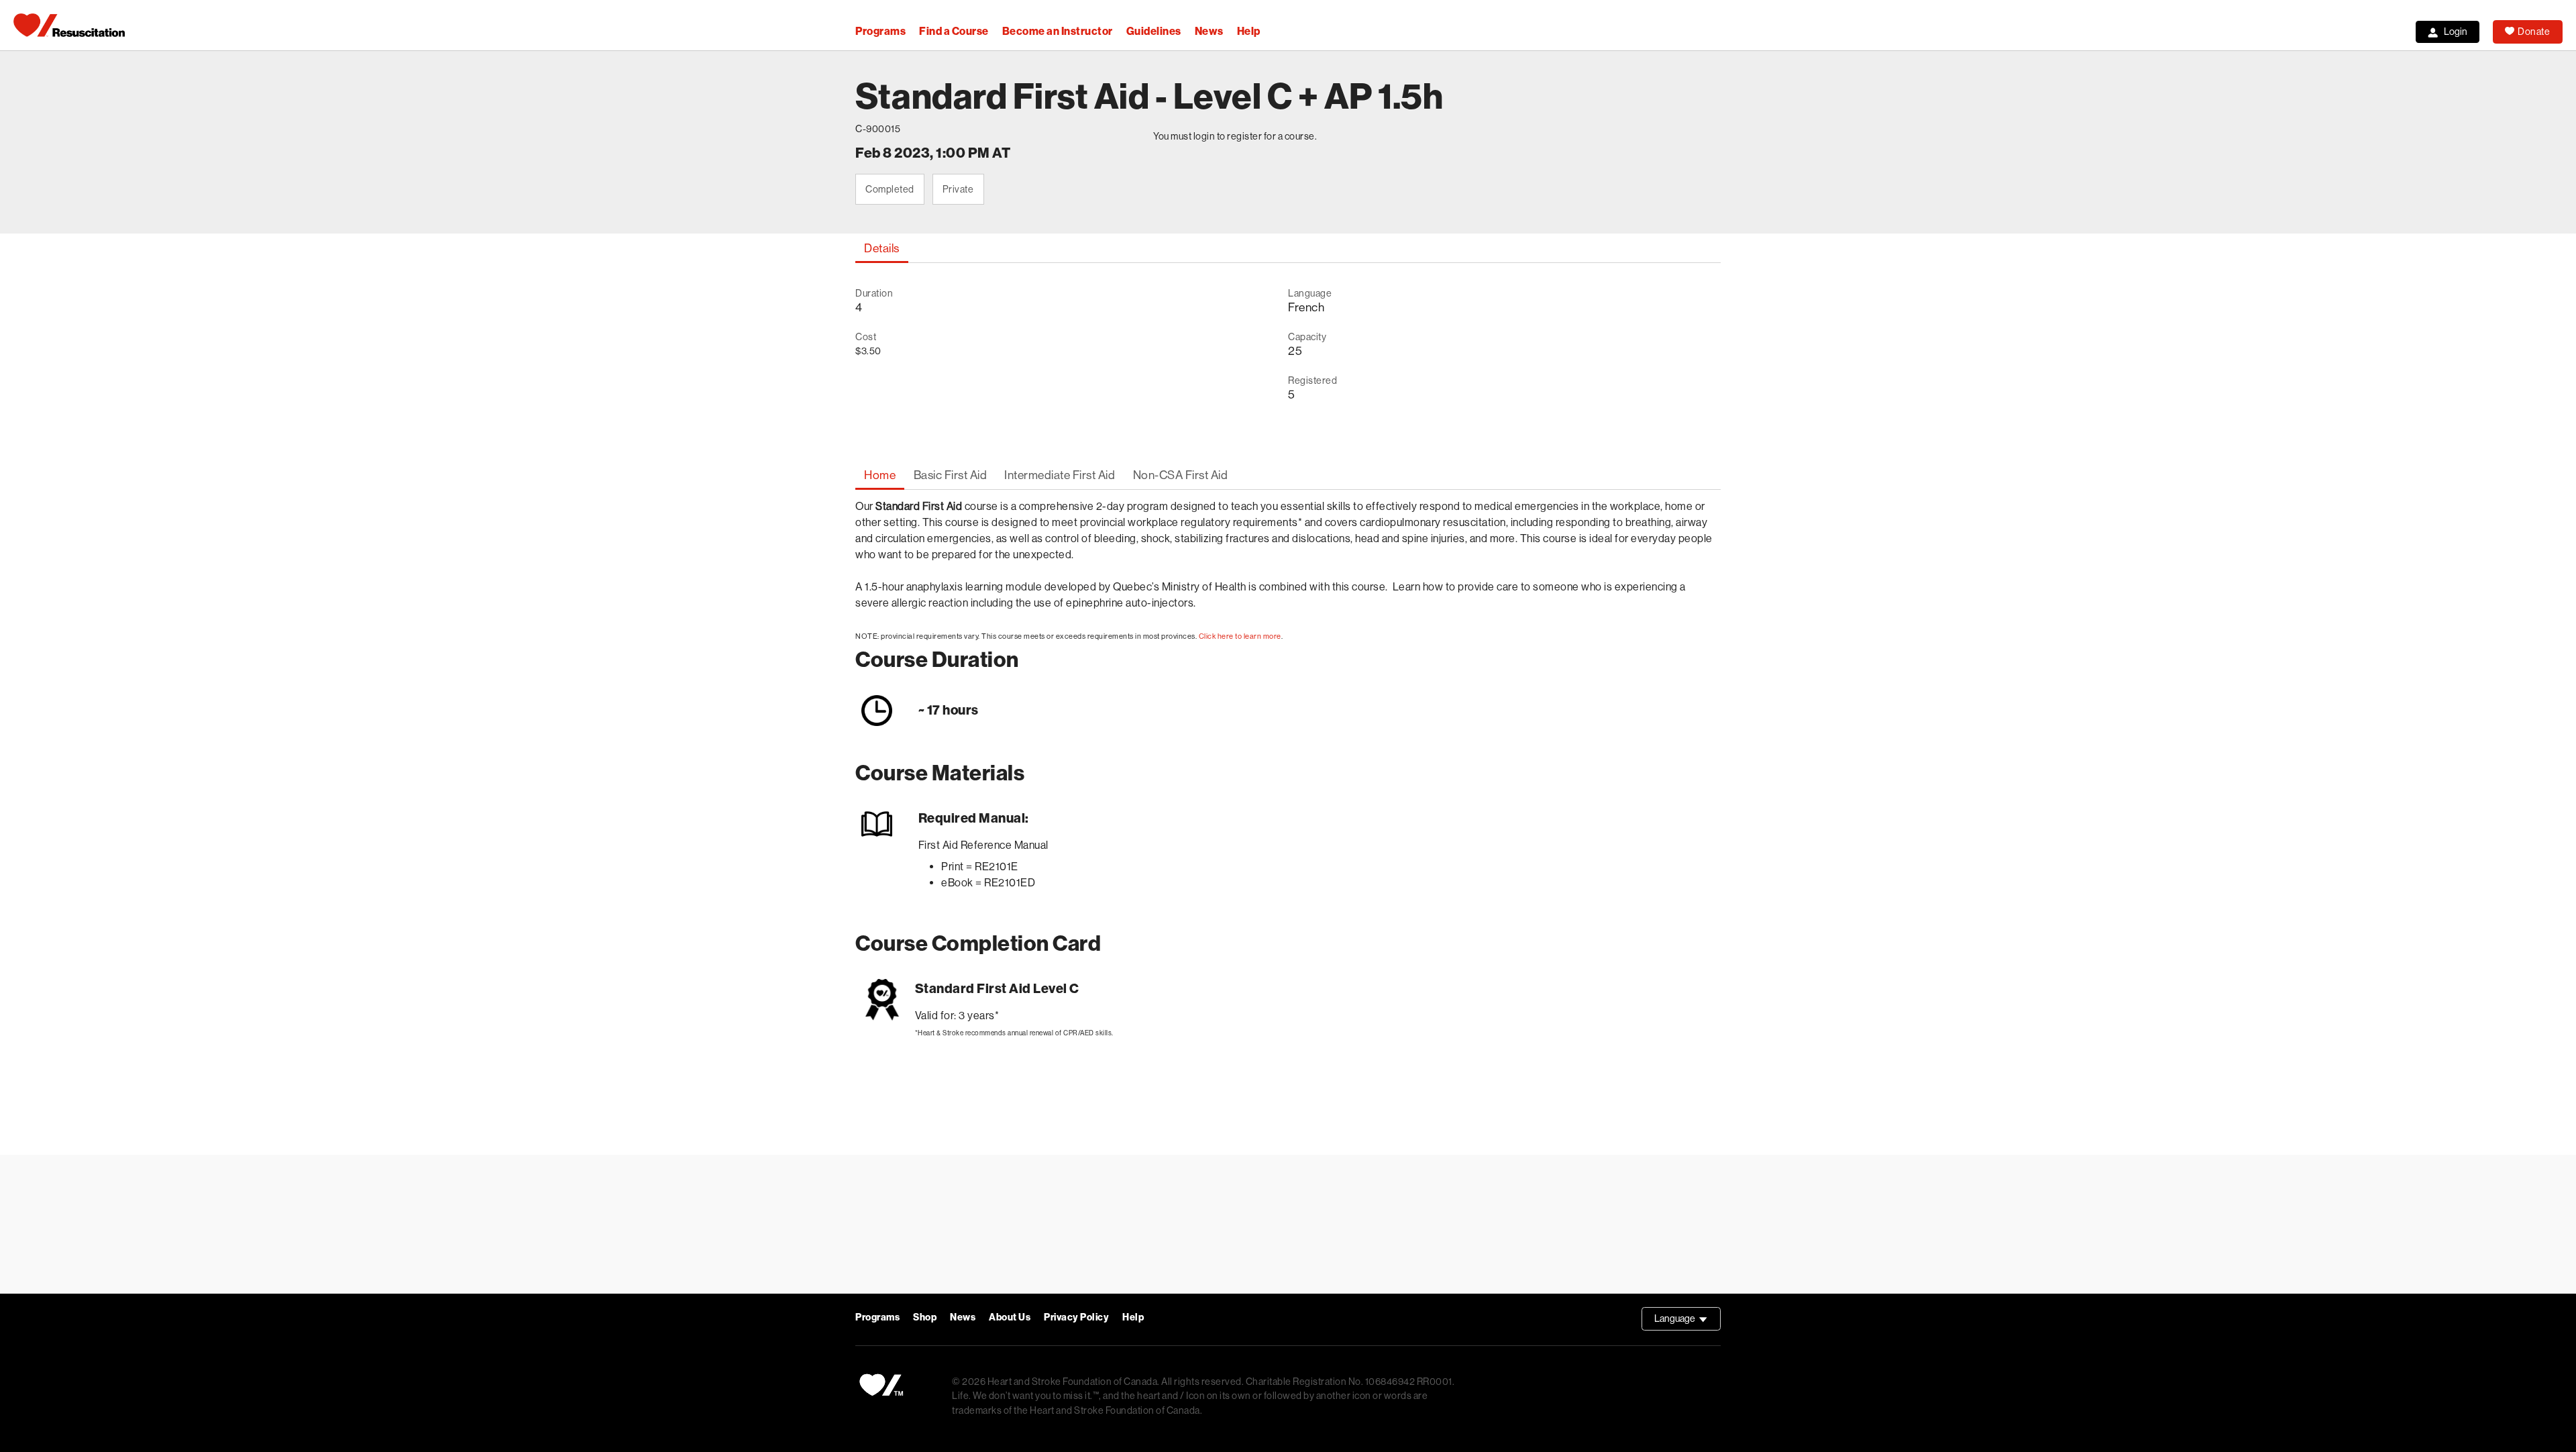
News (1209, 31)
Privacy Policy (1076, 1317)
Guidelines (1154, 31)
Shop (925, 1317)
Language (1687, 1322)
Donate (2534, 32)
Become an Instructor (1058, 31)
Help (1249, 31)
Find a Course (954, 31)
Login (2456, 32)
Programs (880, 31)
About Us (1010, 1317)
